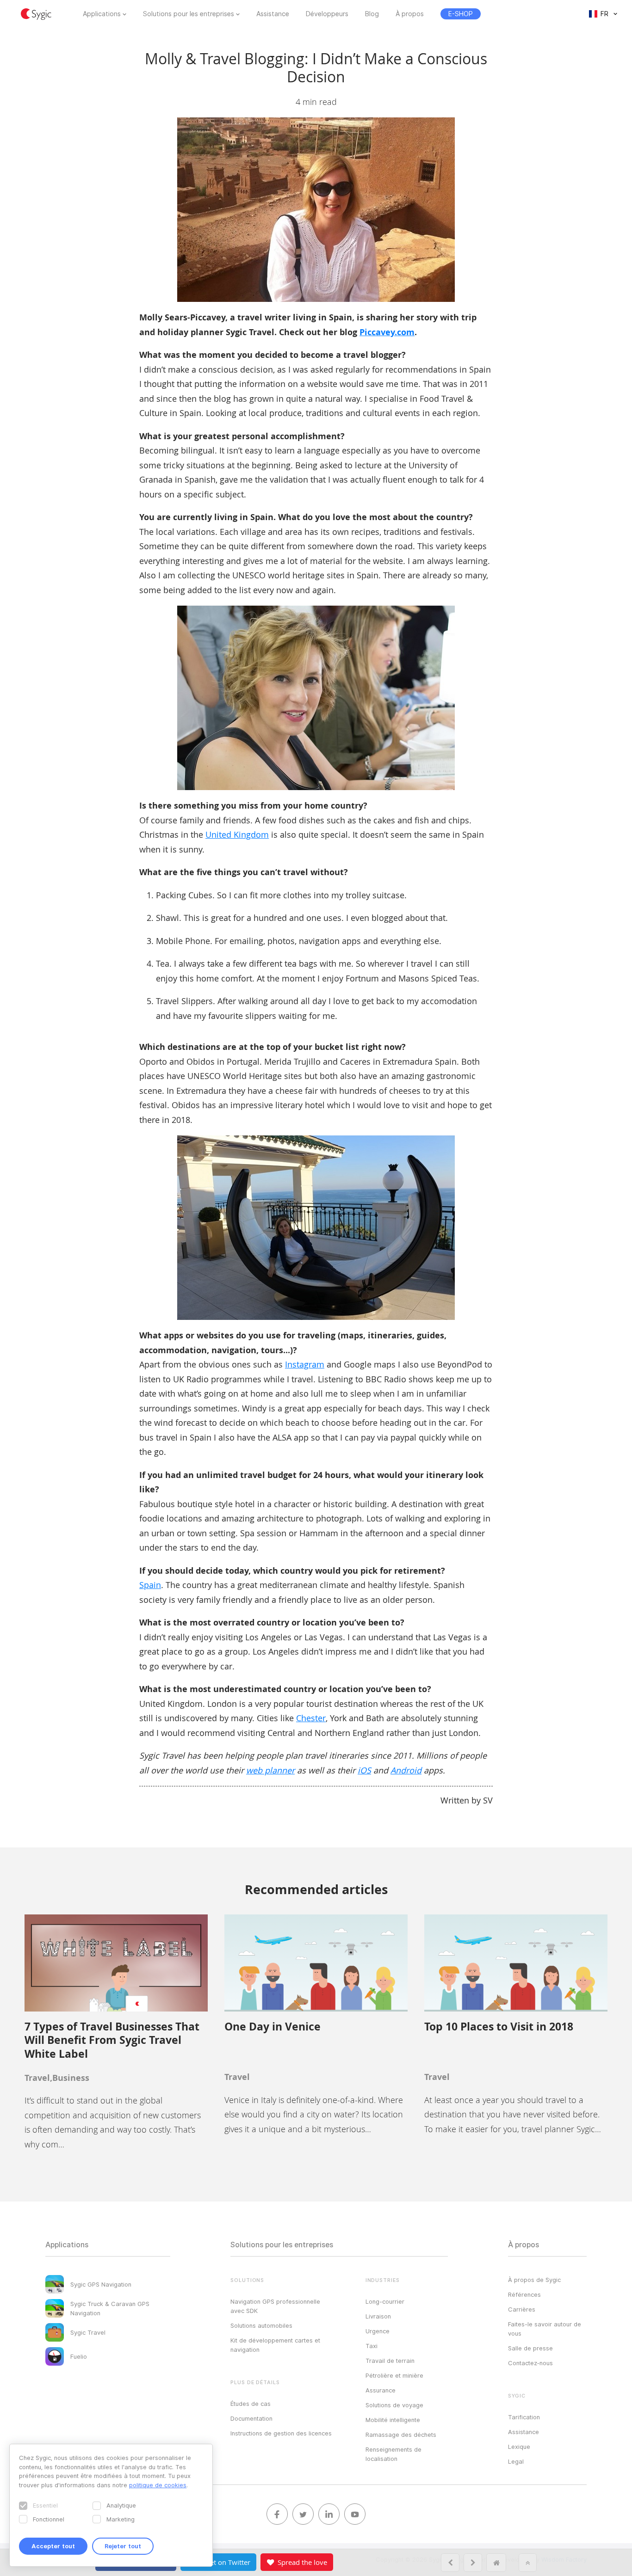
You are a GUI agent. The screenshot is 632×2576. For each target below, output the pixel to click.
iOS (364, 1770)
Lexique (519, 2447)
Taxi (372, 2346)
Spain (150, 1585)
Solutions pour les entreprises (189, 14)
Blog (372, 14)
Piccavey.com (387, 332)
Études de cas (251, 2404)
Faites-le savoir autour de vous (545, 2329)
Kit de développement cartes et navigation (275, 2345)
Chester (311, 1718)
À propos (410, 14)
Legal (516, 2461)
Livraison (378, 2316)
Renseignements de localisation (393, 2454)
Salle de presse (530, 2348)
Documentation (251, 2418)
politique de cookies (158, 2485)
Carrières (522, 2309)
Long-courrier (385, 2301)
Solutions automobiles (261, 2325)
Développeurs (327, 14)
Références (524, 2294)
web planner (270, 1770)
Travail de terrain (390, 2361)
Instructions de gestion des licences (281, 2433)
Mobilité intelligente (393, 2420)
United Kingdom (237, 834)
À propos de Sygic (534, 2280)
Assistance (273, 14)
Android (406, 1770)
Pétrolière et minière (394, 2375)
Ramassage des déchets (401, 2435)
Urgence (378, 2331)
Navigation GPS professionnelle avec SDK (275, 2306)
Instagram (305, 1364)
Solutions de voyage (394, 2405)
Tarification (524, 2417)
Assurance (381, 2390)
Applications (102, 14)
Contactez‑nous (530, 2363)
